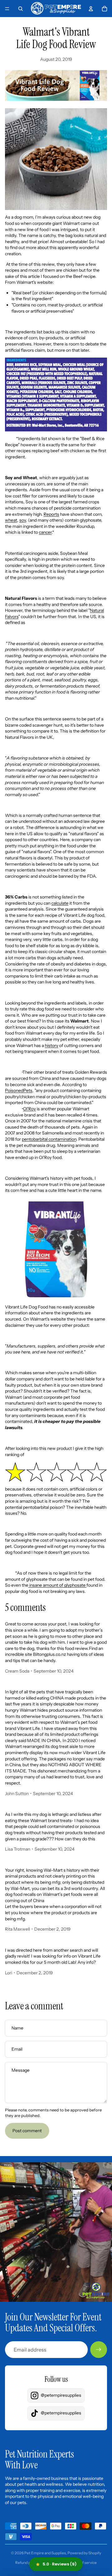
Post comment (27, 2131)
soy (23, 520)
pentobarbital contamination (49, 1139)
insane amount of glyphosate (57, 1585)
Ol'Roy (29, 1109)
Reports (51, 514)
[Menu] (7, 9)
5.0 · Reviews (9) (60, 2564)
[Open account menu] (91, 9)
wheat (11, 520)
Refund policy (27, 2563)
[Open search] (21, 9)
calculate (60, 903)
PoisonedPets (19, 1090)
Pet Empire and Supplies (45, 2553)
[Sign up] (99, 2350)
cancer (45, 532)
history (51, 1045)
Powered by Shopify (84, 2553)
